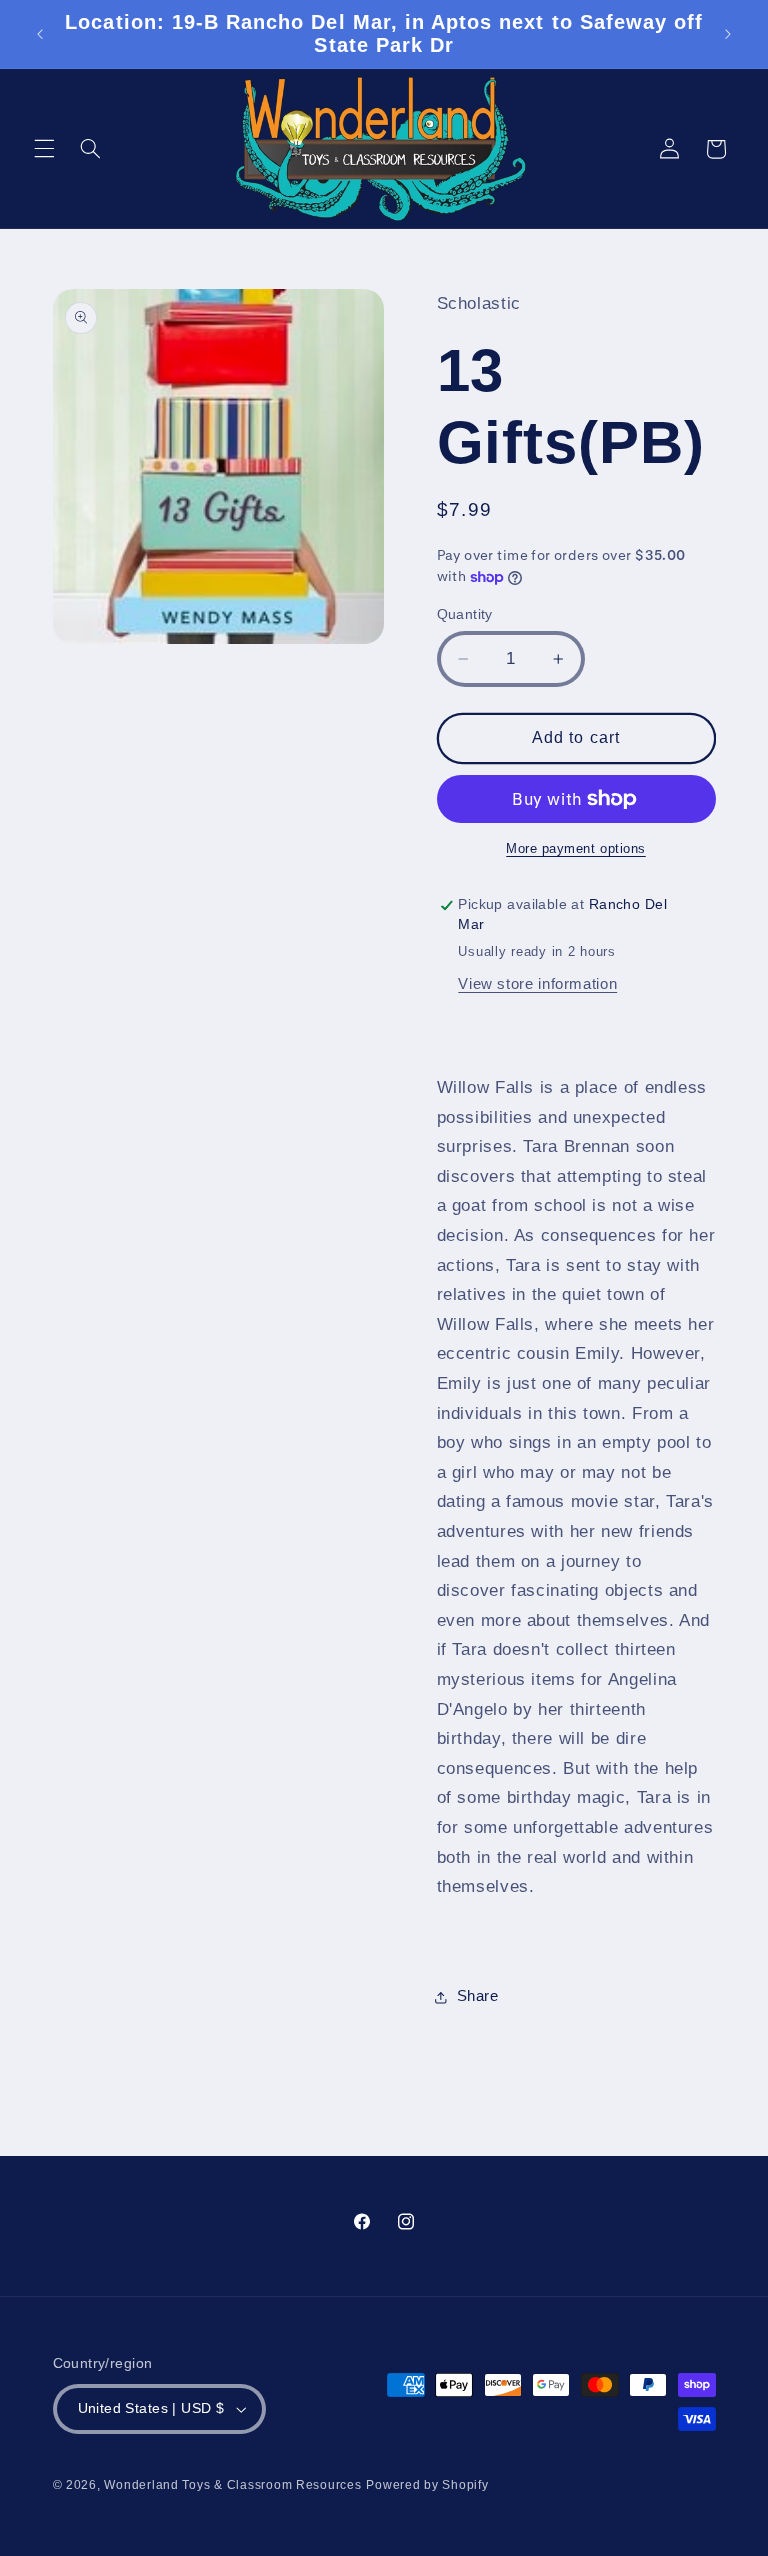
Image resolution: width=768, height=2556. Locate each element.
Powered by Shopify (427, 2485)
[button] (44, 149)
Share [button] (478, 1996)
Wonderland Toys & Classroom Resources (232, 2485)
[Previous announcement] (40, 34)
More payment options (576, 849)
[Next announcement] (728, 34)
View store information (537, 984)
